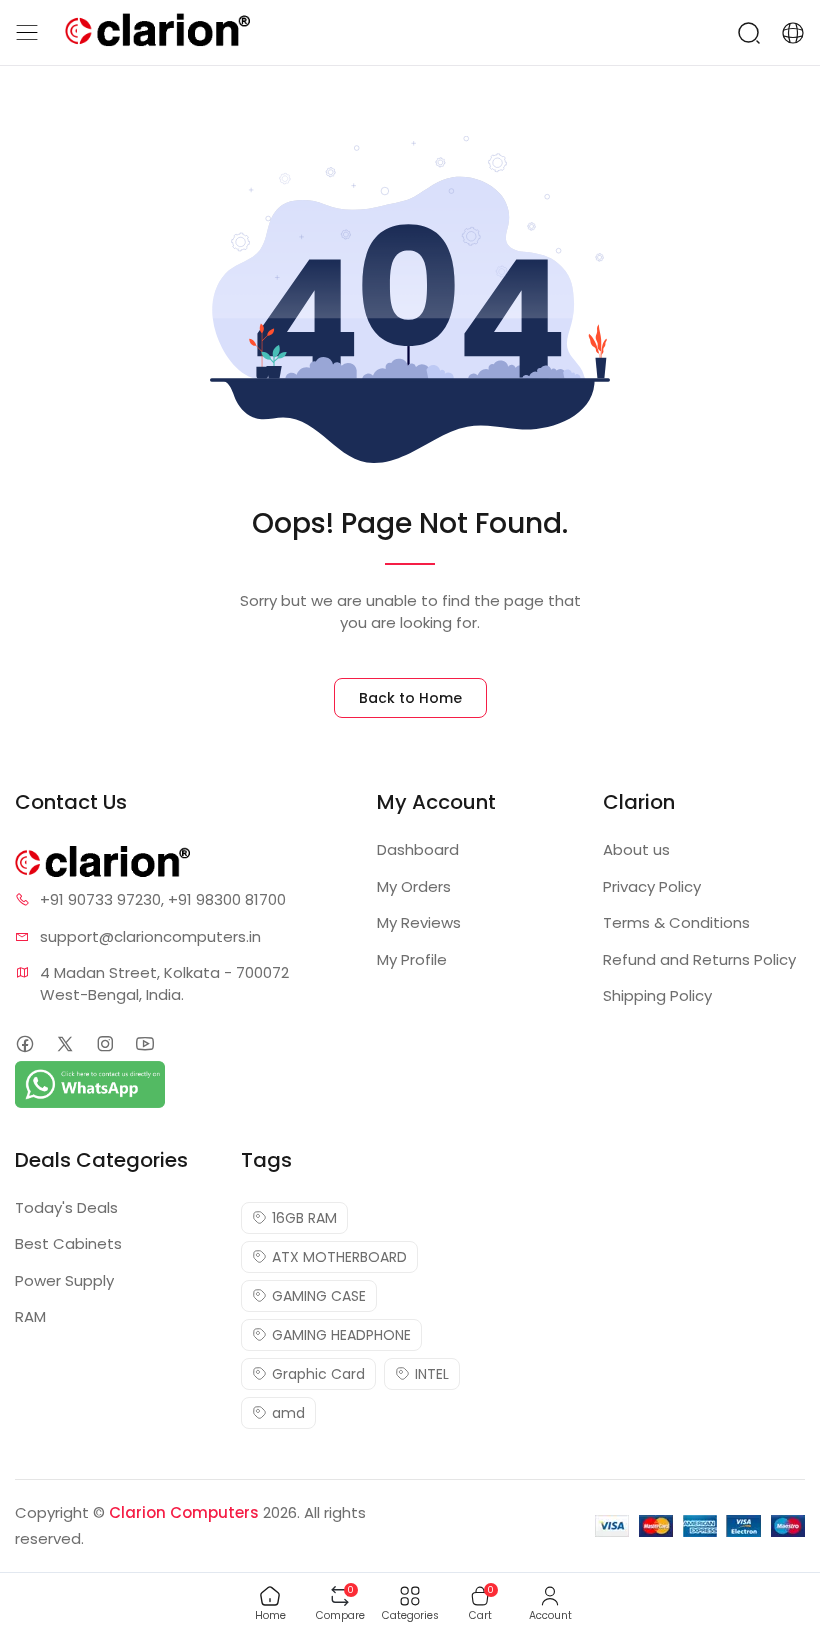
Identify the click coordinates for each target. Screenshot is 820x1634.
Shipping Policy (657, 995)
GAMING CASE (319, 1296)
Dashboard (418, 849)
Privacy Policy (652, 886)
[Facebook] (24, 1043)
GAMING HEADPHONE (341, 1335)
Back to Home (410, 698)
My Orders (414, 886)
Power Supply (64, 1280)
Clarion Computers (184, 1512)
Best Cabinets (68, 1243)
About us (636, 849)
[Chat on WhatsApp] (90, 1082)
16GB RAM (304, 1218)
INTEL (432, 1374)
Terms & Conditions (676, 922)
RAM (30, 1316)
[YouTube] (144, 1043)
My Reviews (419, 922)
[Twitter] (64, 1043)
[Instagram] (104, 1043)
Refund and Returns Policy (699, 959)
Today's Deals (66, 1207)
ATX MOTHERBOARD (339, 1257)
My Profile (412, 959)
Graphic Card (318, 1374)
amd (288, 1413)
